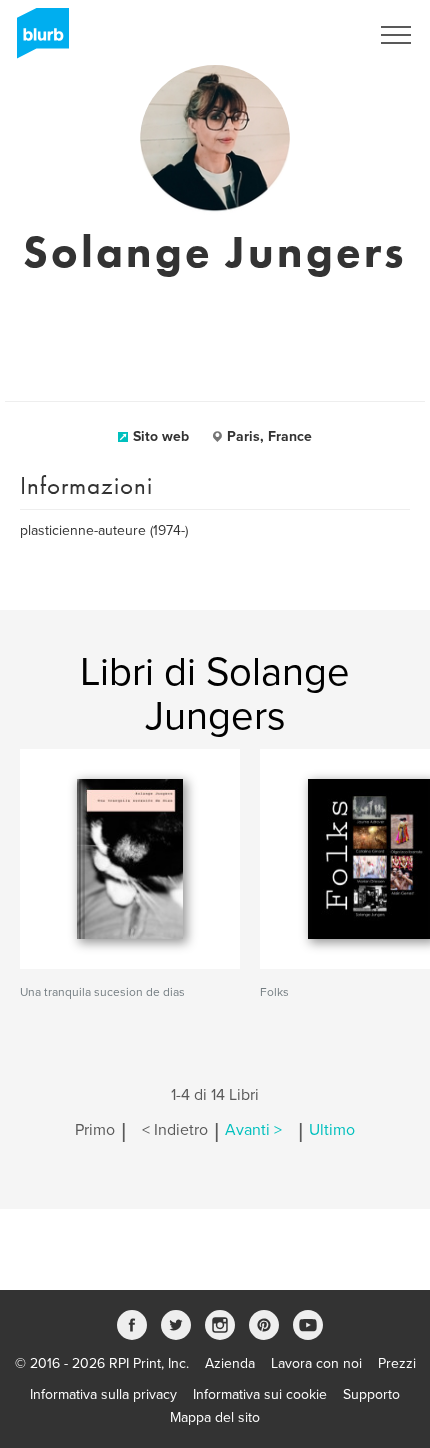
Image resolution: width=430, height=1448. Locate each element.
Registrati (313, 35)
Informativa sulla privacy (103, 1394)
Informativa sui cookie (260, 1394)
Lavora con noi (316, 1363)
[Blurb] (37, 40)
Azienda (230, 1363)
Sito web (161, 436)
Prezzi (397, 1363)
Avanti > (253, 1130)
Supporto (371, 1394)
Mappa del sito (215, 1417)
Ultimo (332, 1130)
